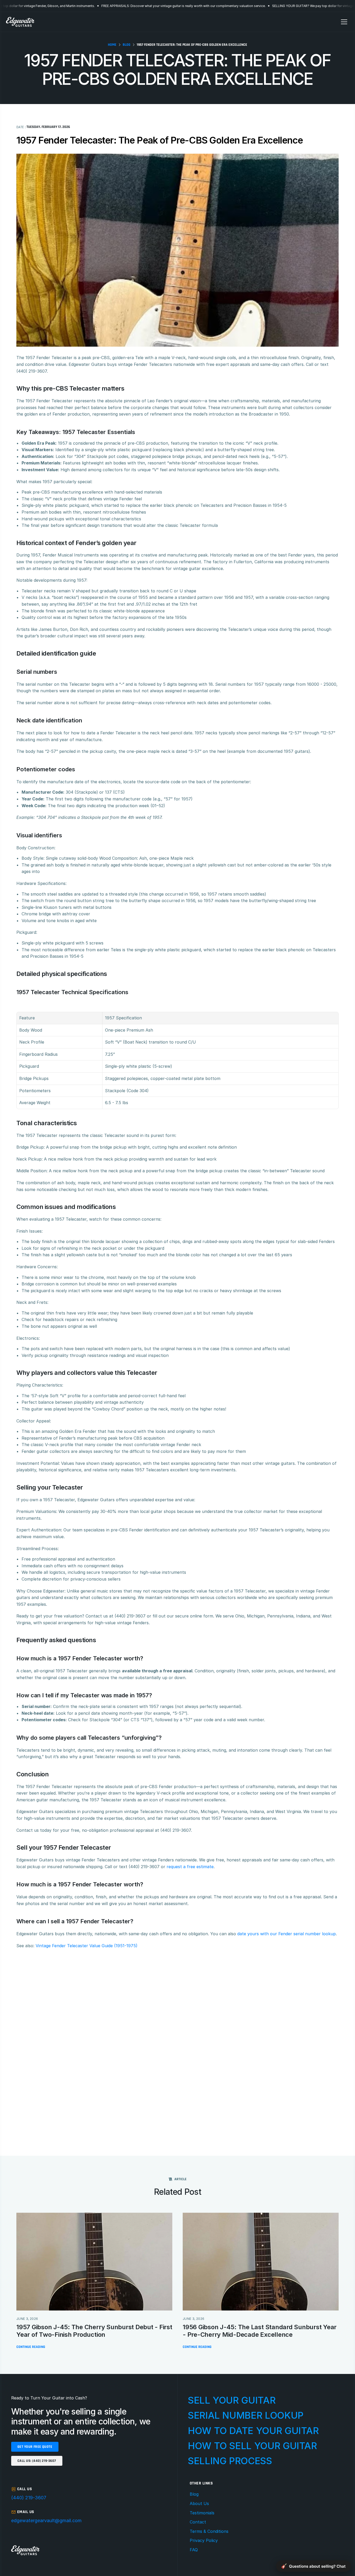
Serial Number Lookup (246, 2415)
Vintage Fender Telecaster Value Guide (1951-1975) (87, 1946)
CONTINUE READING (31, 2347)
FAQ (194, 2550)
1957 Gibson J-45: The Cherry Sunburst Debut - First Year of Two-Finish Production (95, 2331)
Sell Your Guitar (232, 2400)
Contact (198, 2522)
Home (112, 45)
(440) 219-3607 (29, 2498)
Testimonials (202, 2513)
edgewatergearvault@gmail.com (46, 2520)
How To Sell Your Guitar (252, 2446)
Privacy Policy (204, 2540)
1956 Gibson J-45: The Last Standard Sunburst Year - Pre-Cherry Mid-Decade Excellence (260, 2331)
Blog (194, 2494)
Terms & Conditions (209, 2531)
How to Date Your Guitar (253, 2431)
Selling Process (230, 2461)
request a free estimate (190, 1867)
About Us (199, 2503)
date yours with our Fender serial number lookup (287, 1934)
